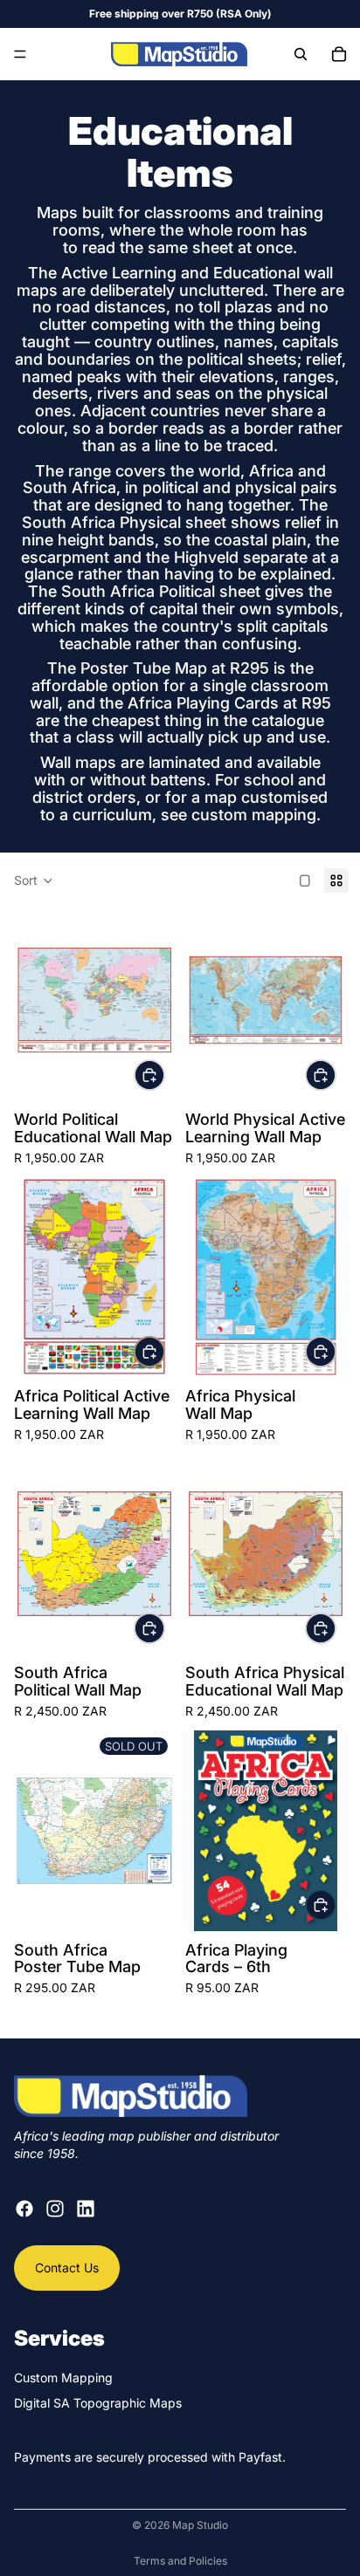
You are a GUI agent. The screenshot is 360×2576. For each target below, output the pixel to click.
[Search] (301, 54)
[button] (34, 880)
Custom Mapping (63, 2377)
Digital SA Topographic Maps (98, 2403)
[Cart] (339, 54)
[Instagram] (55, 2209)
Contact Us (67, 2268)
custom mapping (254, 815)
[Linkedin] (86, 2209)
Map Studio (200, 2525)
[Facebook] (24, 2209)
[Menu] (20, 54)
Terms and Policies (180, 2561)
